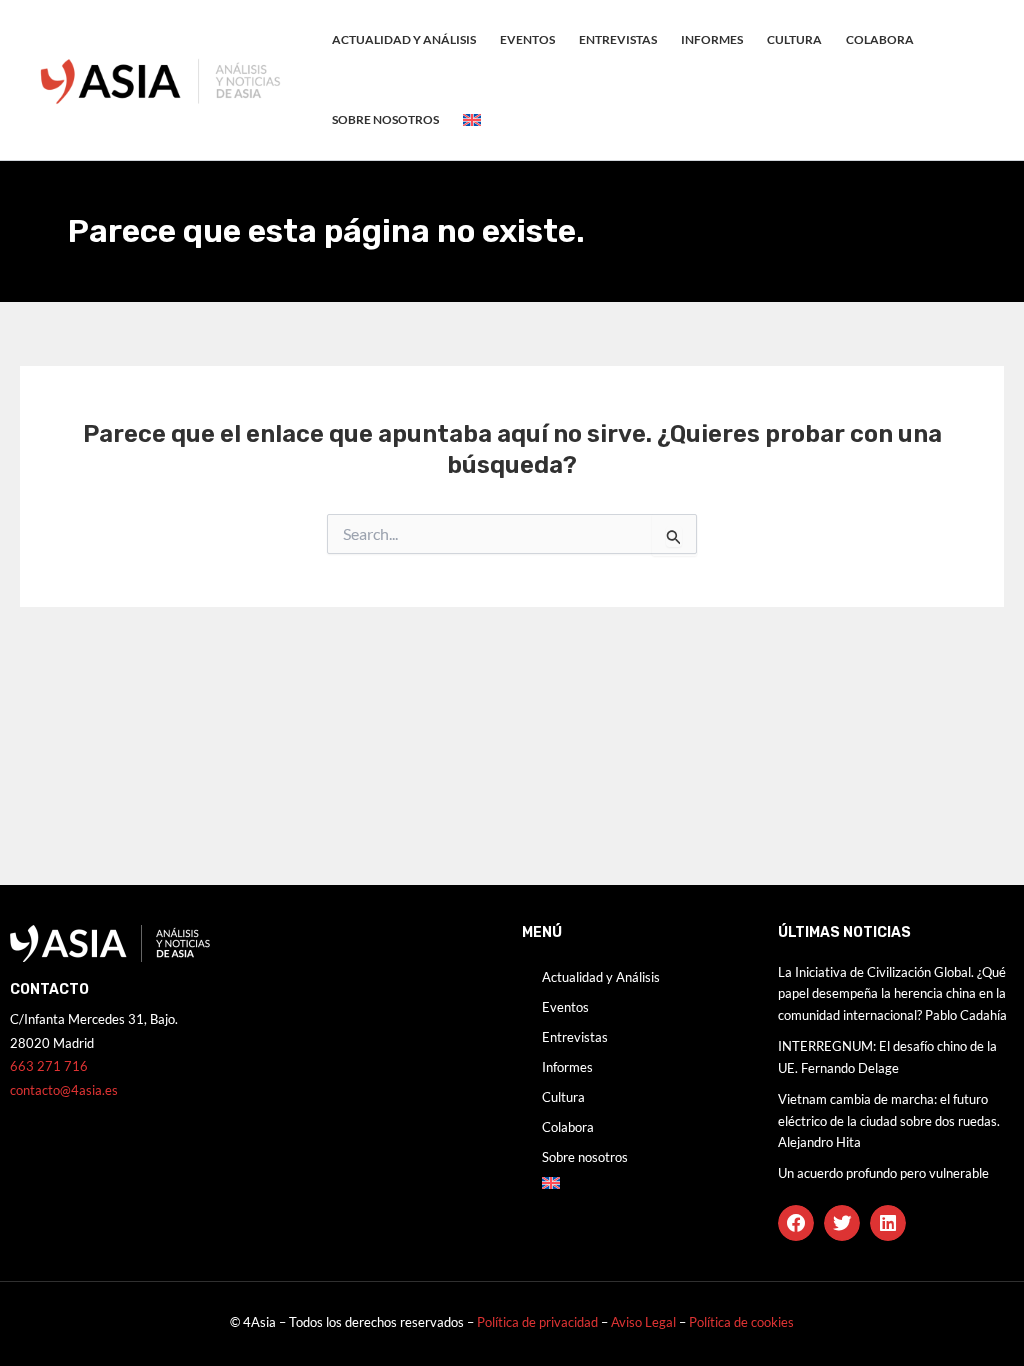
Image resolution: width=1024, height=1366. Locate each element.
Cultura (794, 39)
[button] (796, 1223)
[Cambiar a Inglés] (472, 120)
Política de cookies (741, 1322)
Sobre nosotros (385, 119)
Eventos (527, 39)
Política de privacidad (537, 1322)
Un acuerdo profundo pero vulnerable (883, 1173)
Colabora (880, 39)
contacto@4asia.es (64, 1090)
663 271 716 (49, 1066)
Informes (712, 39)
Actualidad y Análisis (404, 39)
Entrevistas (618, 39)
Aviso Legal (645, 1322)
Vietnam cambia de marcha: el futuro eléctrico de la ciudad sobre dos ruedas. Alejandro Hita (889, 1120)
